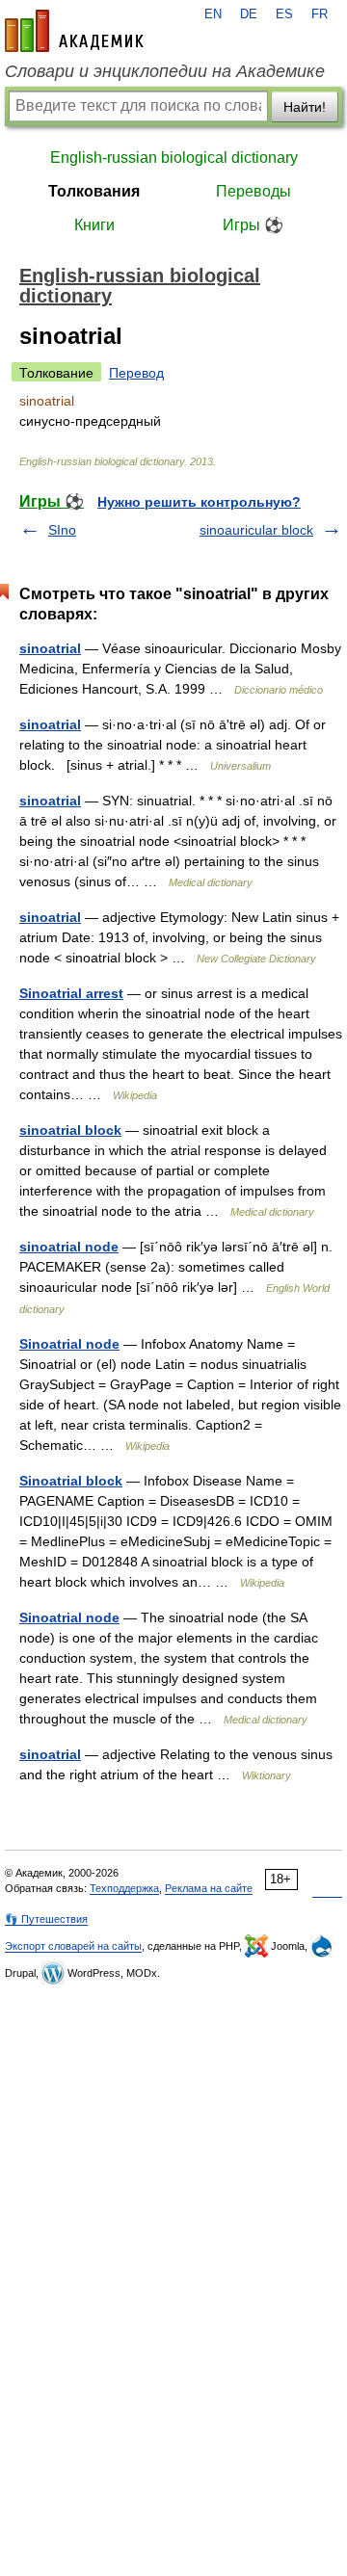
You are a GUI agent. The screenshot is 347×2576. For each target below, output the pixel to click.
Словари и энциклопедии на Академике (165, 71)
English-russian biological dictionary (174, 158)
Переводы (254, 191)
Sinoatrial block (71, 1481)
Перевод (136, 373)
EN (213, 14)
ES (284, 14)
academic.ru (74, 31)
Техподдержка (124, 1888)
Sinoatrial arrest (71, 993)
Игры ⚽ (253, 225)
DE (249, 14)
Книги (94, 225)
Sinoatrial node (69, 1344)
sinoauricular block (256, 530)
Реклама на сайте (209, 1888)
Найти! (305, 107)
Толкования (94, 191)
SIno (62, 530)
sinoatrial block (70, 1130)
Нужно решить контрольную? (199, 502)
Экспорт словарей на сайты (73, 1946)
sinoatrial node (69, 1247)
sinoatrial (50, 648)
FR (320, 14)
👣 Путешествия (46, 1919)
